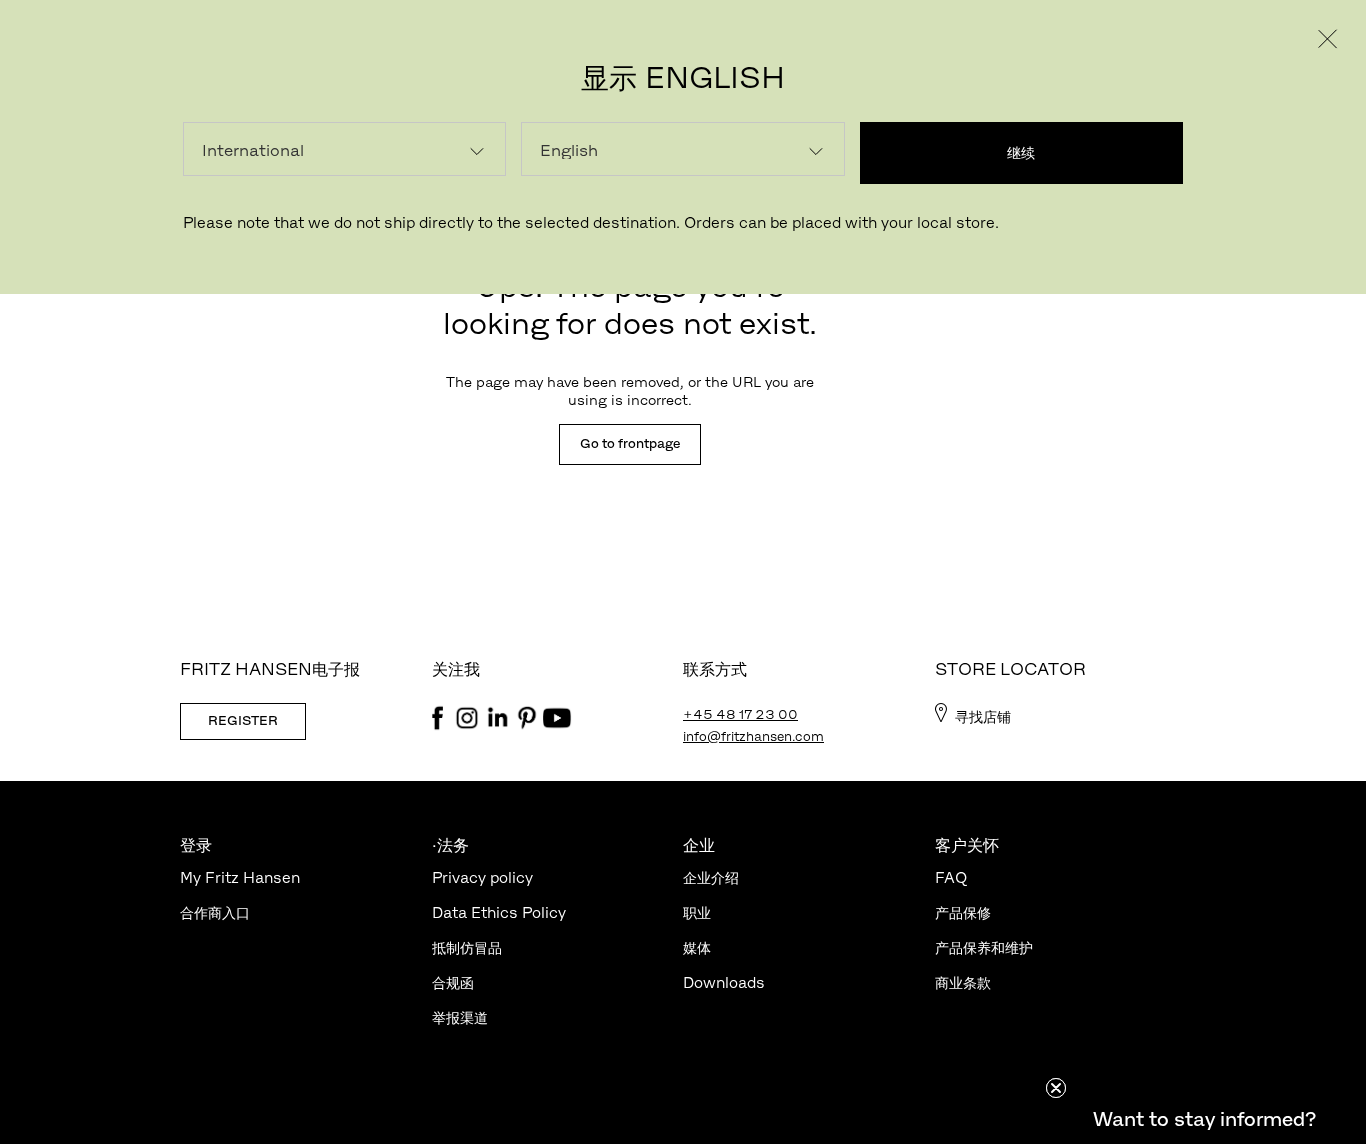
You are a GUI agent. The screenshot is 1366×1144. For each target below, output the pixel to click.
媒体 (697, 947)
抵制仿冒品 (467, 947)
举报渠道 (460, 1017)
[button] (1204, 1119)
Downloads (724, 982)
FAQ (951, 877)
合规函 (453, 982)
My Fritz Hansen (240, 877)
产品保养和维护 (984, 947)
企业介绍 (711, 877)
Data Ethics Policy (499, 912)
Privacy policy (482, 877)
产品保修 (963, 912)
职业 (697, 912)
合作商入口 (215, 912)
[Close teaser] (1056, 1088)
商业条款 (963, 982)
